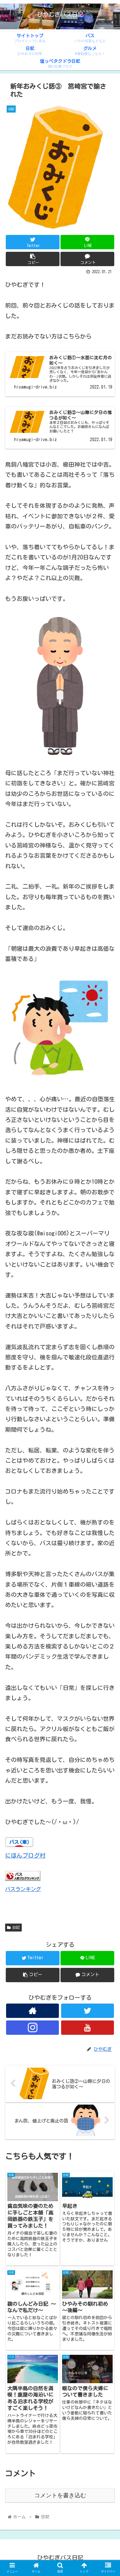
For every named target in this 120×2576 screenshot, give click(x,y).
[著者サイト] (32, 2011)
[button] (107, 1321)
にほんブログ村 (25, 1855)
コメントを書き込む (60, 2495)
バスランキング (23, 1889)
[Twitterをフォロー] (88, 2011)
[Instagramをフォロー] (32, 2028)
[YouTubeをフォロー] (88, 2028)
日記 (16, 1927)
